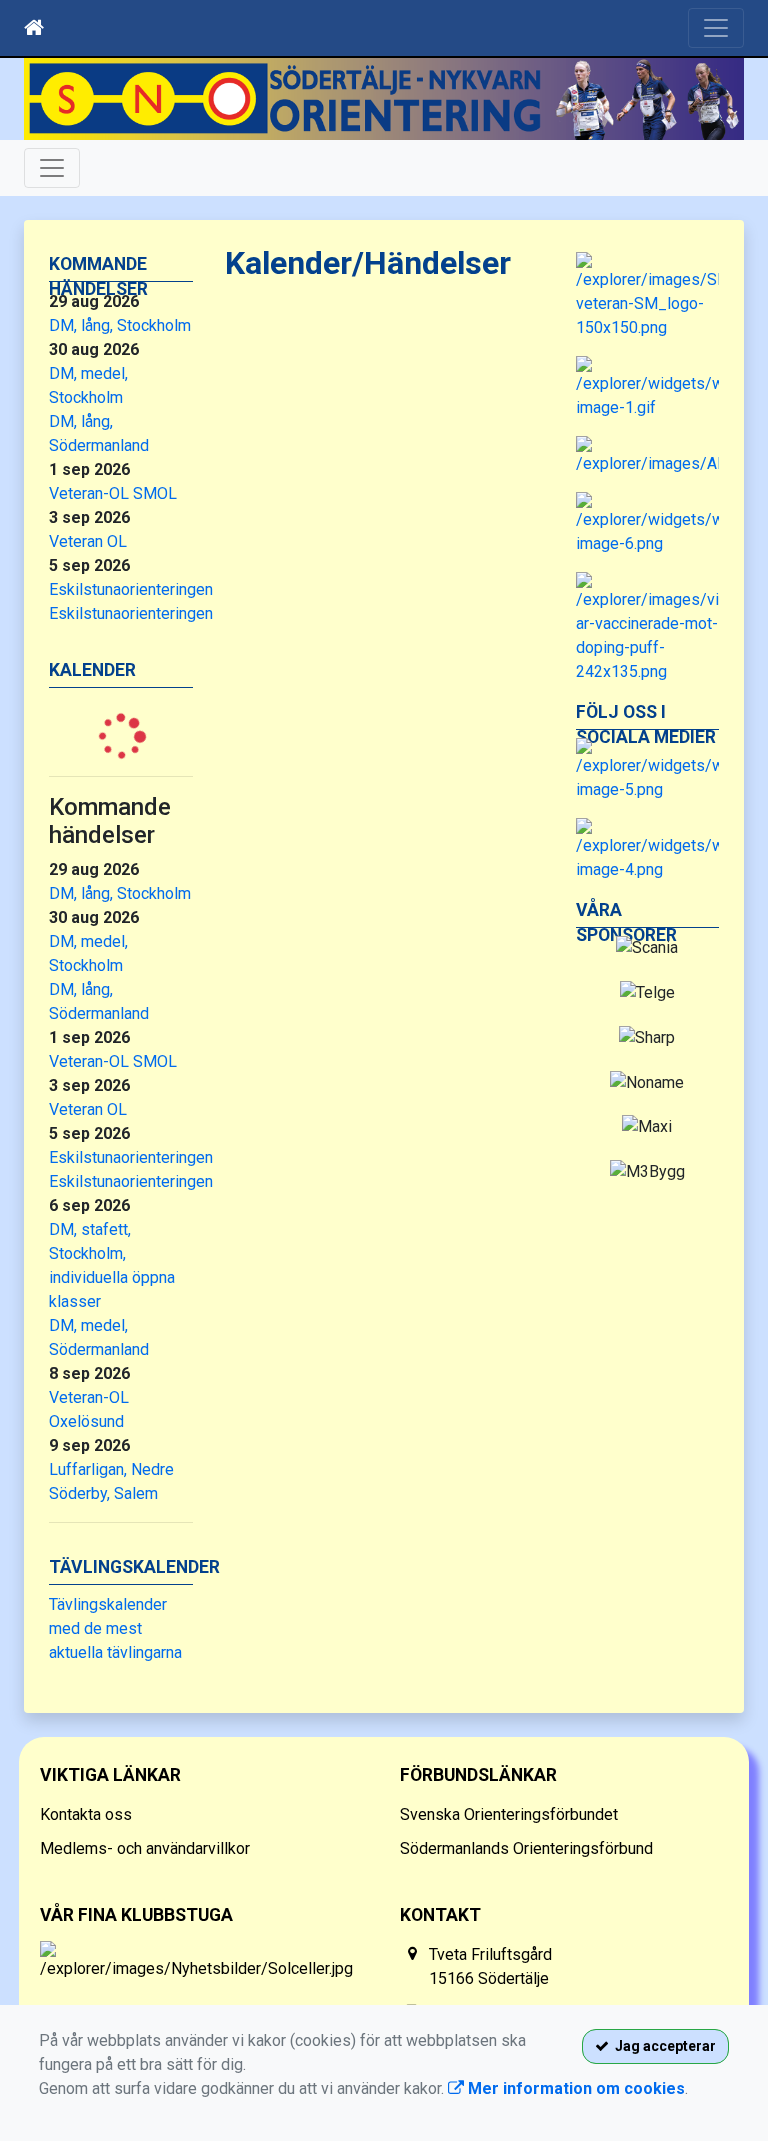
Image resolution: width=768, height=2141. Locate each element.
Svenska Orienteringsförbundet (509, 1814)
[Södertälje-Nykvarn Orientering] (384, 99)
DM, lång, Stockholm (120, 325)
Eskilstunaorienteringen (131, 589)
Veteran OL (88, 541)
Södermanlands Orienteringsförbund (526, 1848)
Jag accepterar (662, 2046)
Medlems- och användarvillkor (145, 1848)
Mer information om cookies (574, 2088)
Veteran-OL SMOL (113, 493)
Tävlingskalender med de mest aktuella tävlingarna (115, 1628)
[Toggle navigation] (716, 28)
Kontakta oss (86, 1814)
